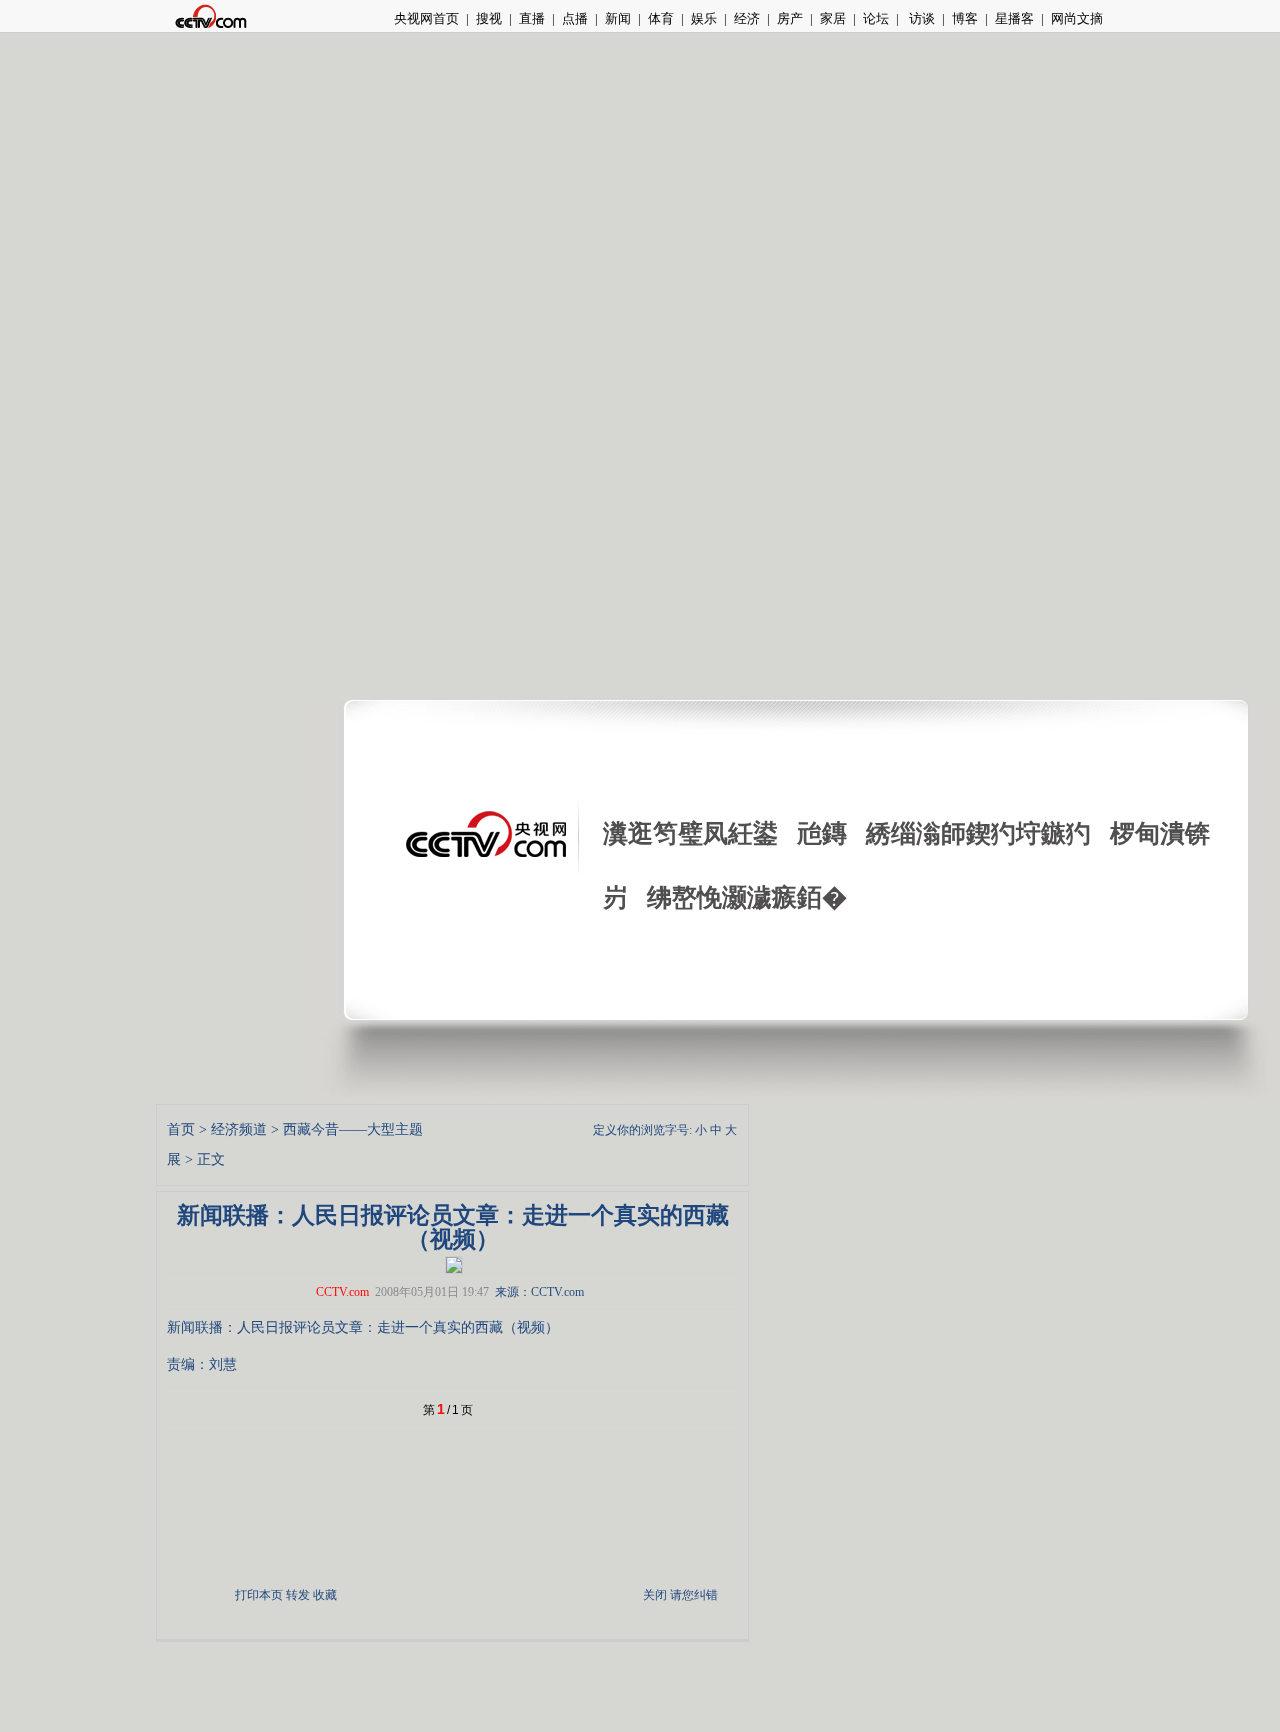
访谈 (920, 18)
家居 (833, 18)
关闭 (655, 1595)
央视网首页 (426, 18)
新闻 (618, 18)
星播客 (1014, 18)
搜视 (489, 18)
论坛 (876, 18)
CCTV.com (342, 1292)
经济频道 (239, 1129)
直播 (532, 18)
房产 (790, 18)
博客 (965, 18)
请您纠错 (694, 1595)
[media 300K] (454, 1263)
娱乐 (704, 18)
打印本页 (259, 1595)
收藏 (325, 1595)
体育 (661, 18)
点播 (575, 18)
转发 (298, 1595)
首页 (181, 1129)
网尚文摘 (1077, 18)
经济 (747, 18)
